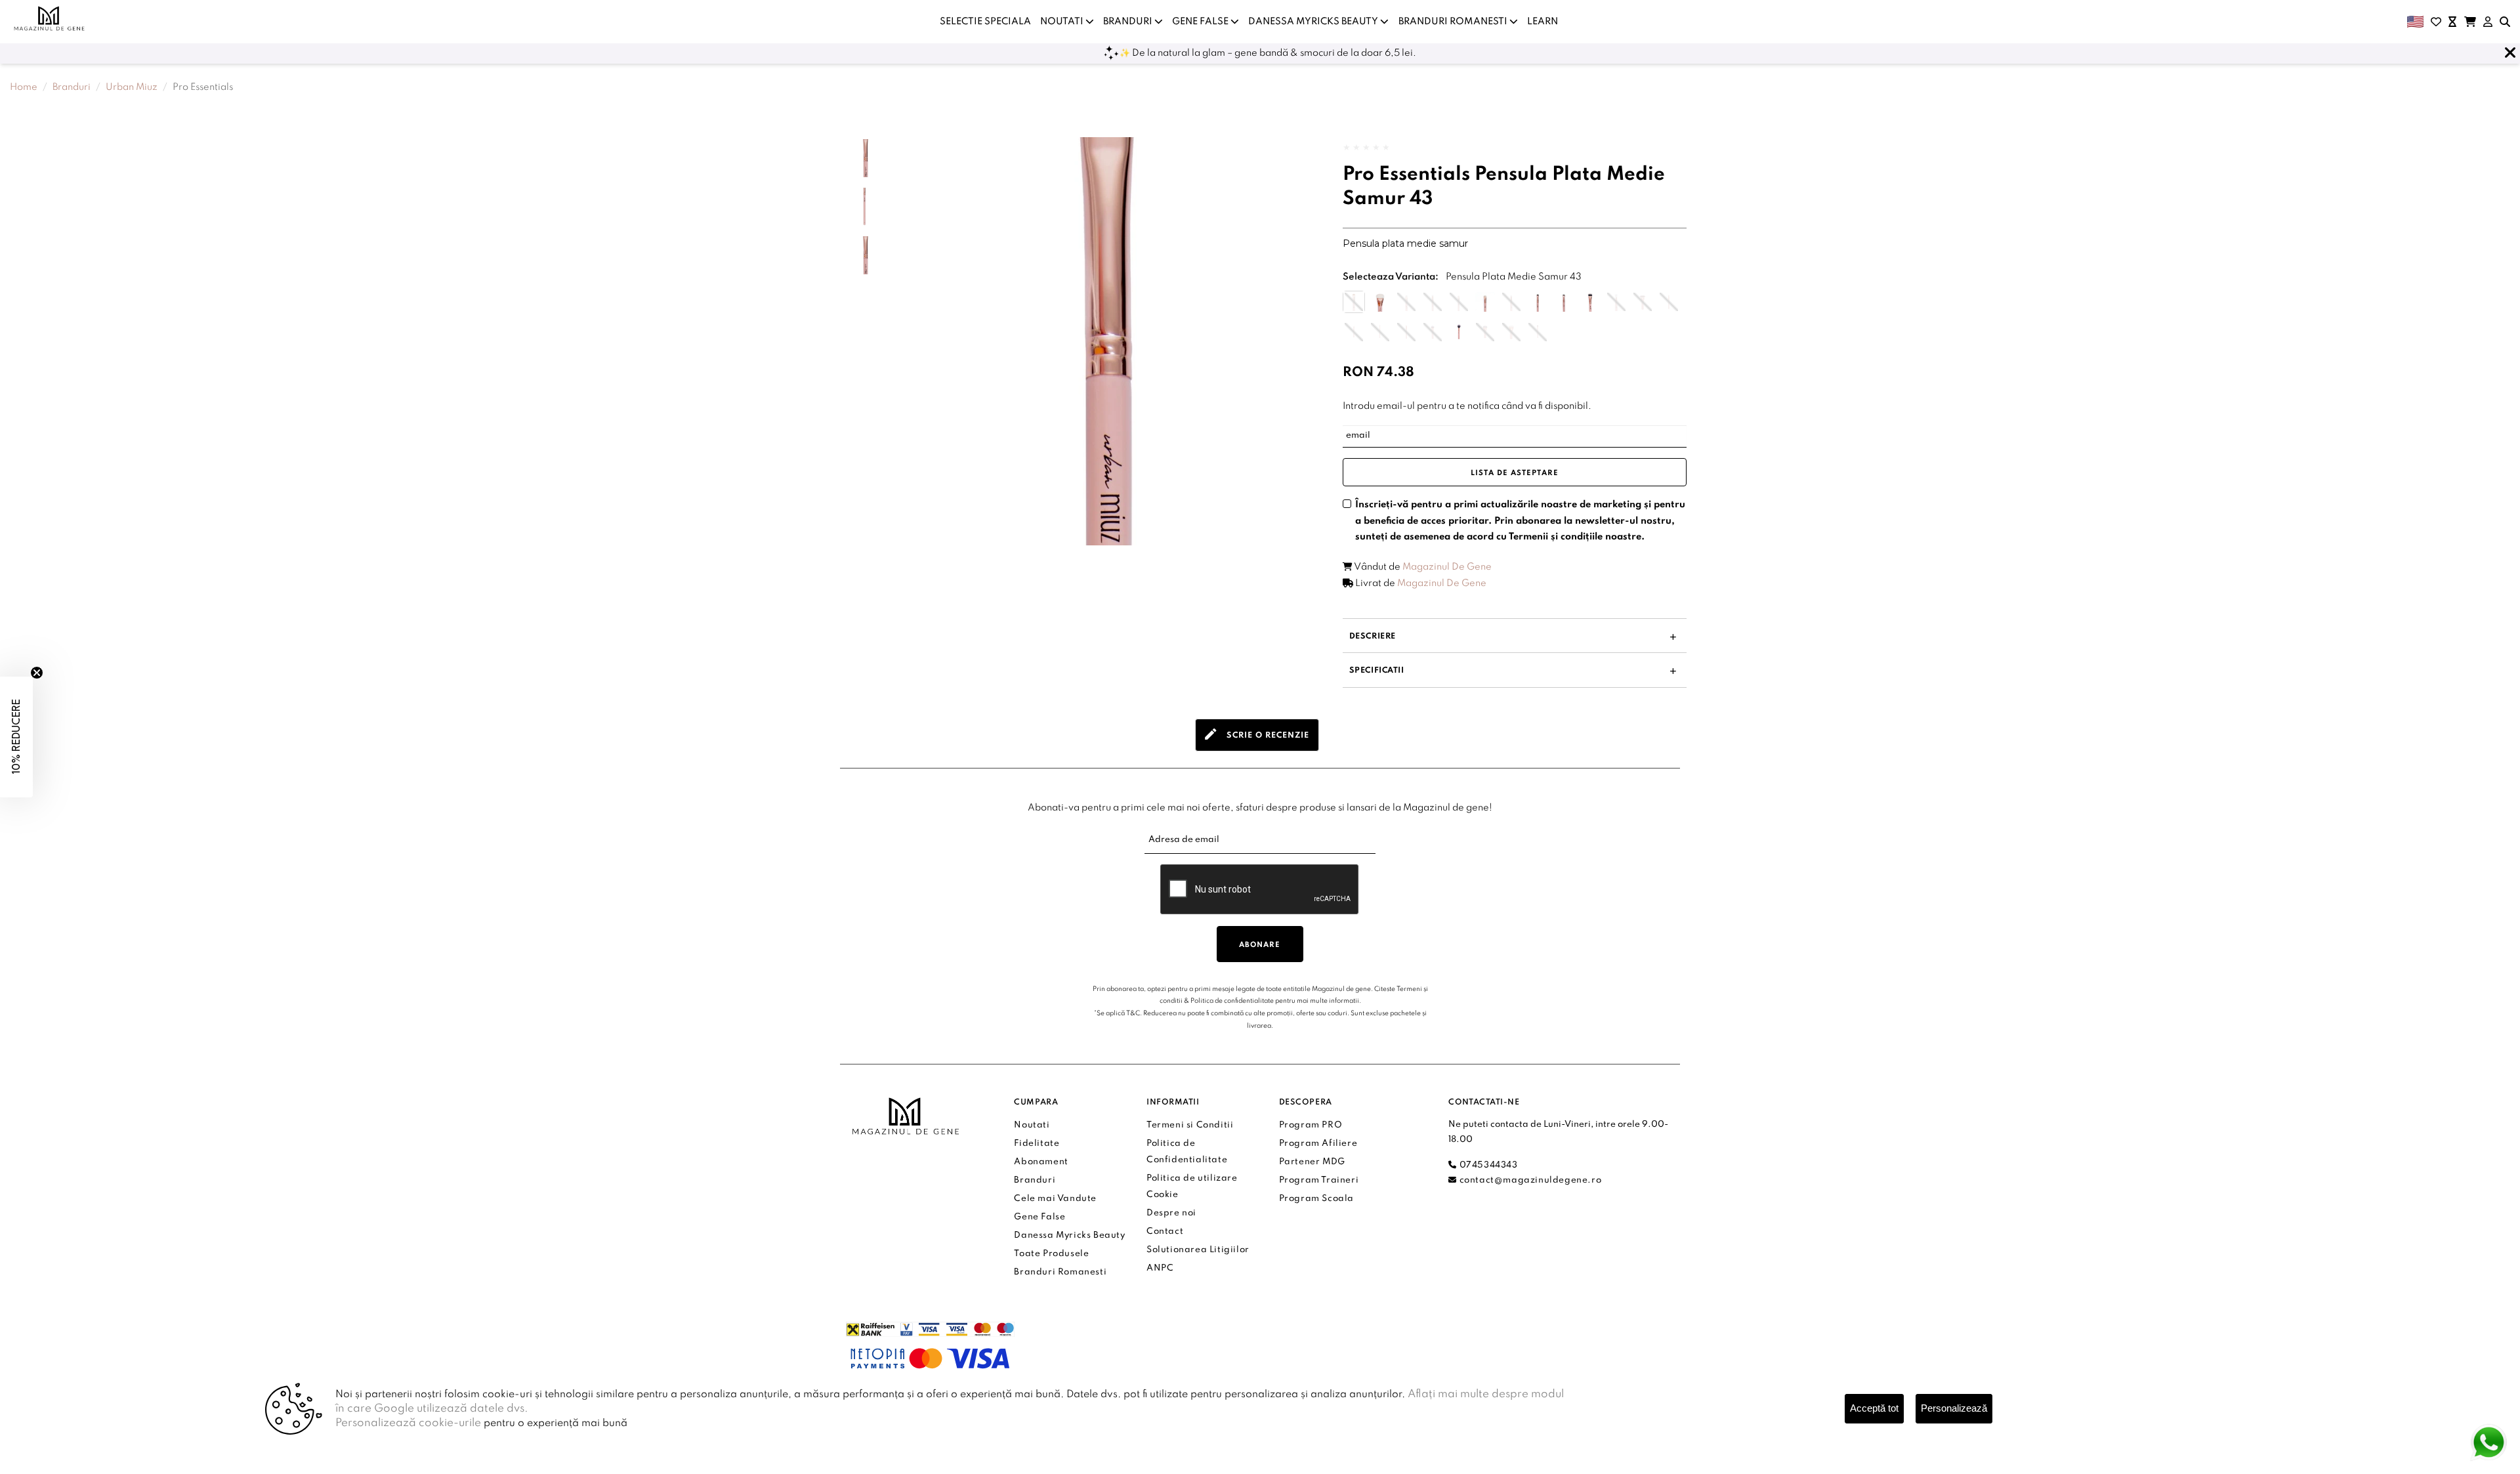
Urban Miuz (132, 87)
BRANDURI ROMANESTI (1454, 22)
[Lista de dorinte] (2436, 22)
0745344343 (1487, 1165)
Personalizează (1954, 1408)
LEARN (1543, 22)
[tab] (1257, 735)
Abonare (1260, 945)
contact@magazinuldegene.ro (1529, 1180)
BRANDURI (1129, 22)
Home (24, 87)
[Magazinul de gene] (50, 18)
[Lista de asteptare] (2452, 22)
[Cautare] (2505, 22)
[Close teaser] (37, 673)
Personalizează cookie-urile (408, 1423)
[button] (1513, 637)
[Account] (2488, 22)
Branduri (72, 87)
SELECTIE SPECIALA (985, 22)
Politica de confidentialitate (1232, 1001)
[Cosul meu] (2470, 22)
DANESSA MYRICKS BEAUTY (1314, 22)
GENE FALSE (1201, 22)
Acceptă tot (1874, 1408)
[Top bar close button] (2510, 53)
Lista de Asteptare (1515, 473)
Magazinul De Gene (1447, 567)
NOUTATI (1063, 22)
